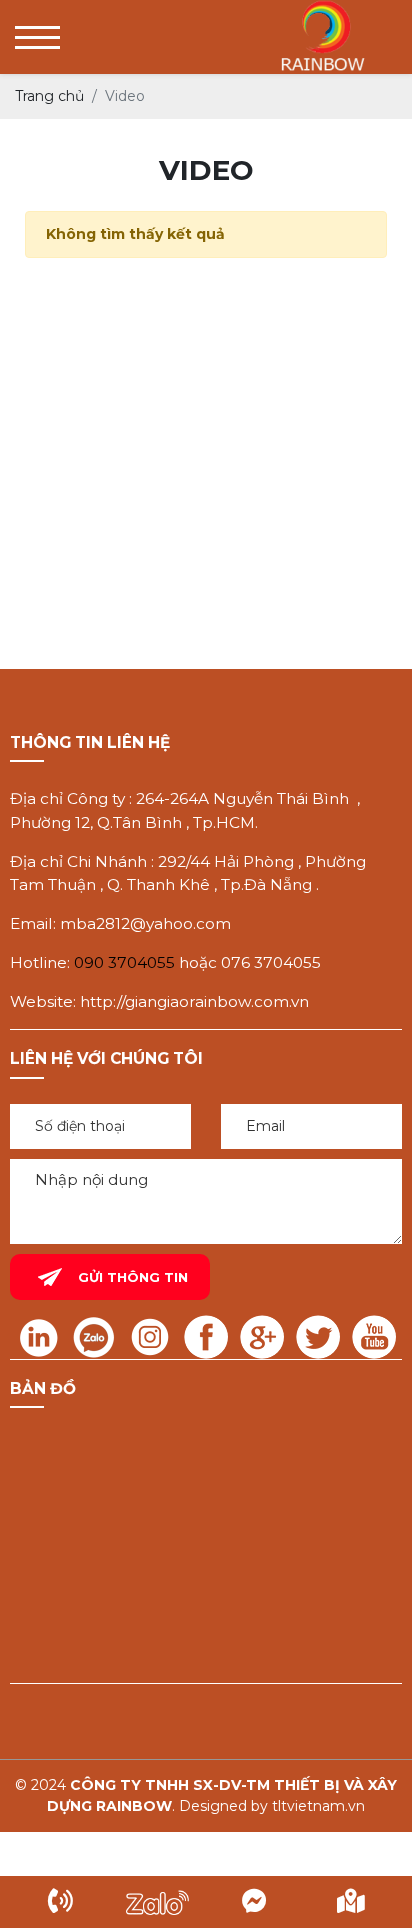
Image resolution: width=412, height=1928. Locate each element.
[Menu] (37, 37)
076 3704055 (271, 962)
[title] (60, 1902)
